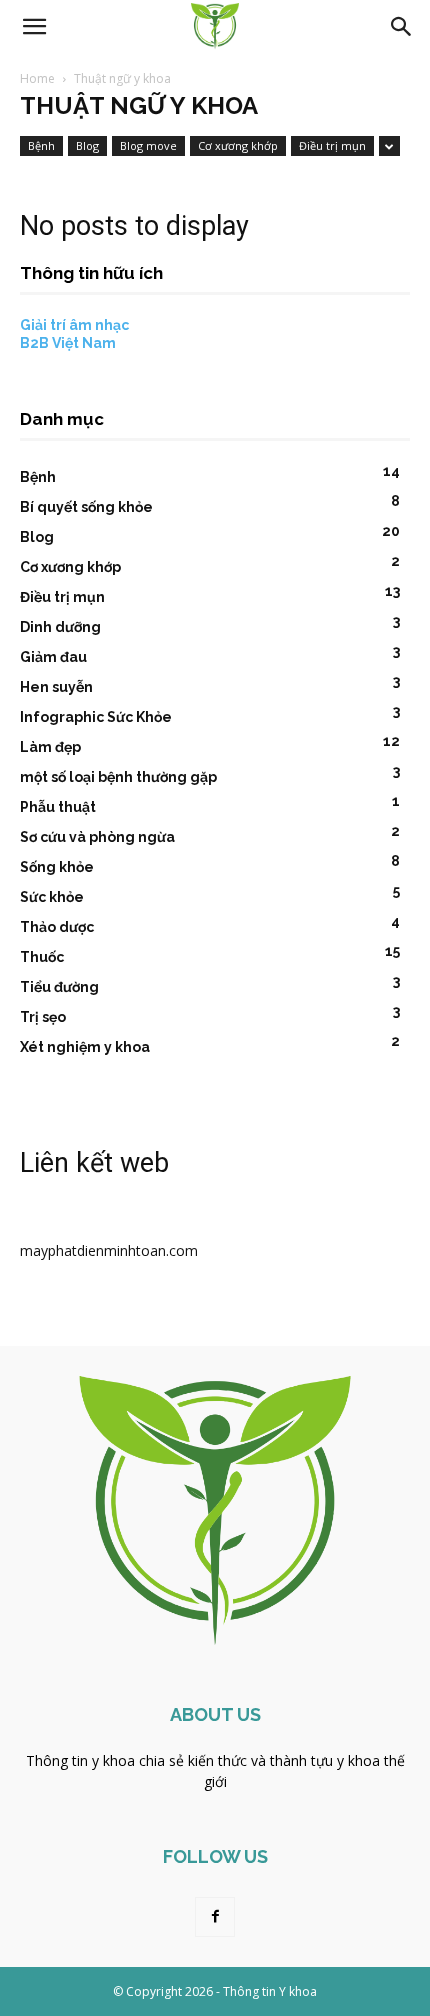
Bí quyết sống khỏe (86, 507)
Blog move (148, 145)
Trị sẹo (43, 1017)
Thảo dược (57, 927)
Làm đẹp (50, 747)
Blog (87, 145)
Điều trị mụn (332, 145)
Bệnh (41, 145)
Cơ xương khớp (238, 145)
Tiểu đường (59, 987)
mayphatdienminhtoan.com (109, 1250)
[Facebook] (215, 1917)
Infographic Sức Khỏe (96, 717)
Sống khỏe (57, 867)
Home (37, 78)
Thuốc (42, 957)
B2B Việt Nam (68, 343)
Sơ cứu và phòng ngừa (97, 837)
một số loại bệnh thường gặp (118, 777)
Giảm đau (53, 657)
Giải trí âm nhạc (74, 325)
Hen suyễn (56, 687)
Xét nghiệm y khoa (85, 1047)
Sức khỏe (52, 897)
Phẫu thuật (58, 807)
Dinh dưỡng (60, 627)
